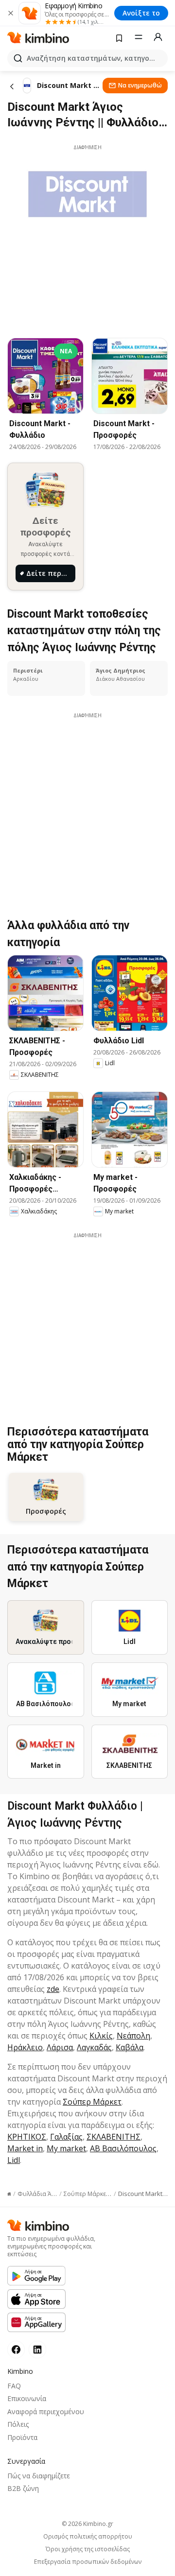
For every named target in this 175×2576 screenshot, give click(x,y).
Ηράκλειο (25, 2047)
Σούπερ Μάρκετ (92, 2102)
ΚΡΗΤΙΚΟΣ (27, 2137)
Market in (25, 2148)
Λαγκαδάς (94, 2047)
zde (53, 1989)
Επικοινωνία (27, 2398)
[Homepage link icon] (9, 2194)
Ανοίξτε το (141, 13)
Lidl (14, 2160)
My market (66, 2148)
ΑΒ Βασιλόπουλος (123, 2148)
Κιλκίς (101, 2036)
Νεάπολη (133, 2036)
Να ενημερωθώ (140, 85)
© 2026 (87, 2524)
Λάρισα (60, 2047)
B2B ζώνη (23, 2488)
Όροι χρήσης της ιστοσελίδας (88, 2549)
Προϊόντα (22, 2437)
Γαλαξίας (66, 2137)
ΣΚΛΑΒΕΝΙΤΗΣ (114, 2137)
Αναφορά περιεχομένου (46, 2412)
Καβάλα (130, 2047)
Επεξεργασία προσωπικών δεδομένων (88, 2562)
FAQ (14, 2386)
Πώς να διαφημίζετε (39, 2476)
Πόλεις (18, 2424)
